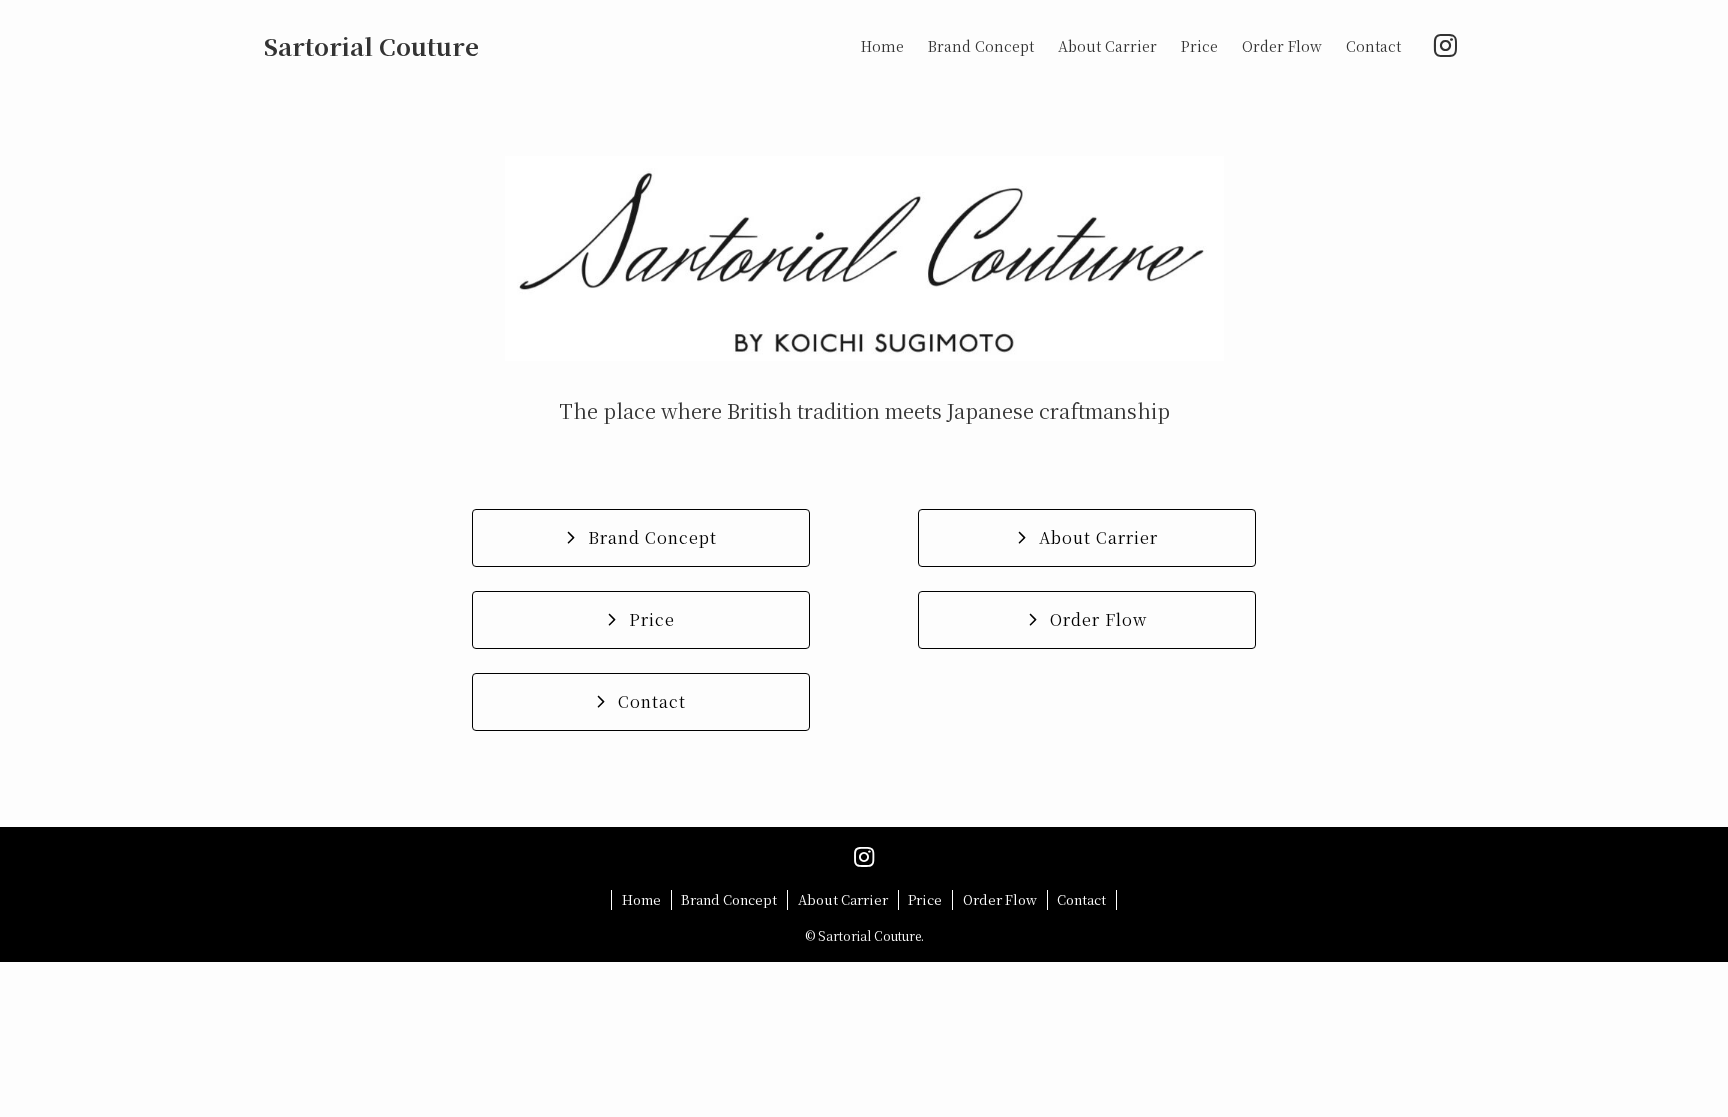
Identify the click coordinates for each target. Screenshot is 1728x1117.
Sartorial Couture (371, 46)
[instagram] (1445, 46)
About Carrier (843, 899)
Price (925, 899)
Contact (1081, 899)
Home (641, 899)
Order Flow (1000, 899)
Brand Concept (729, 899)
